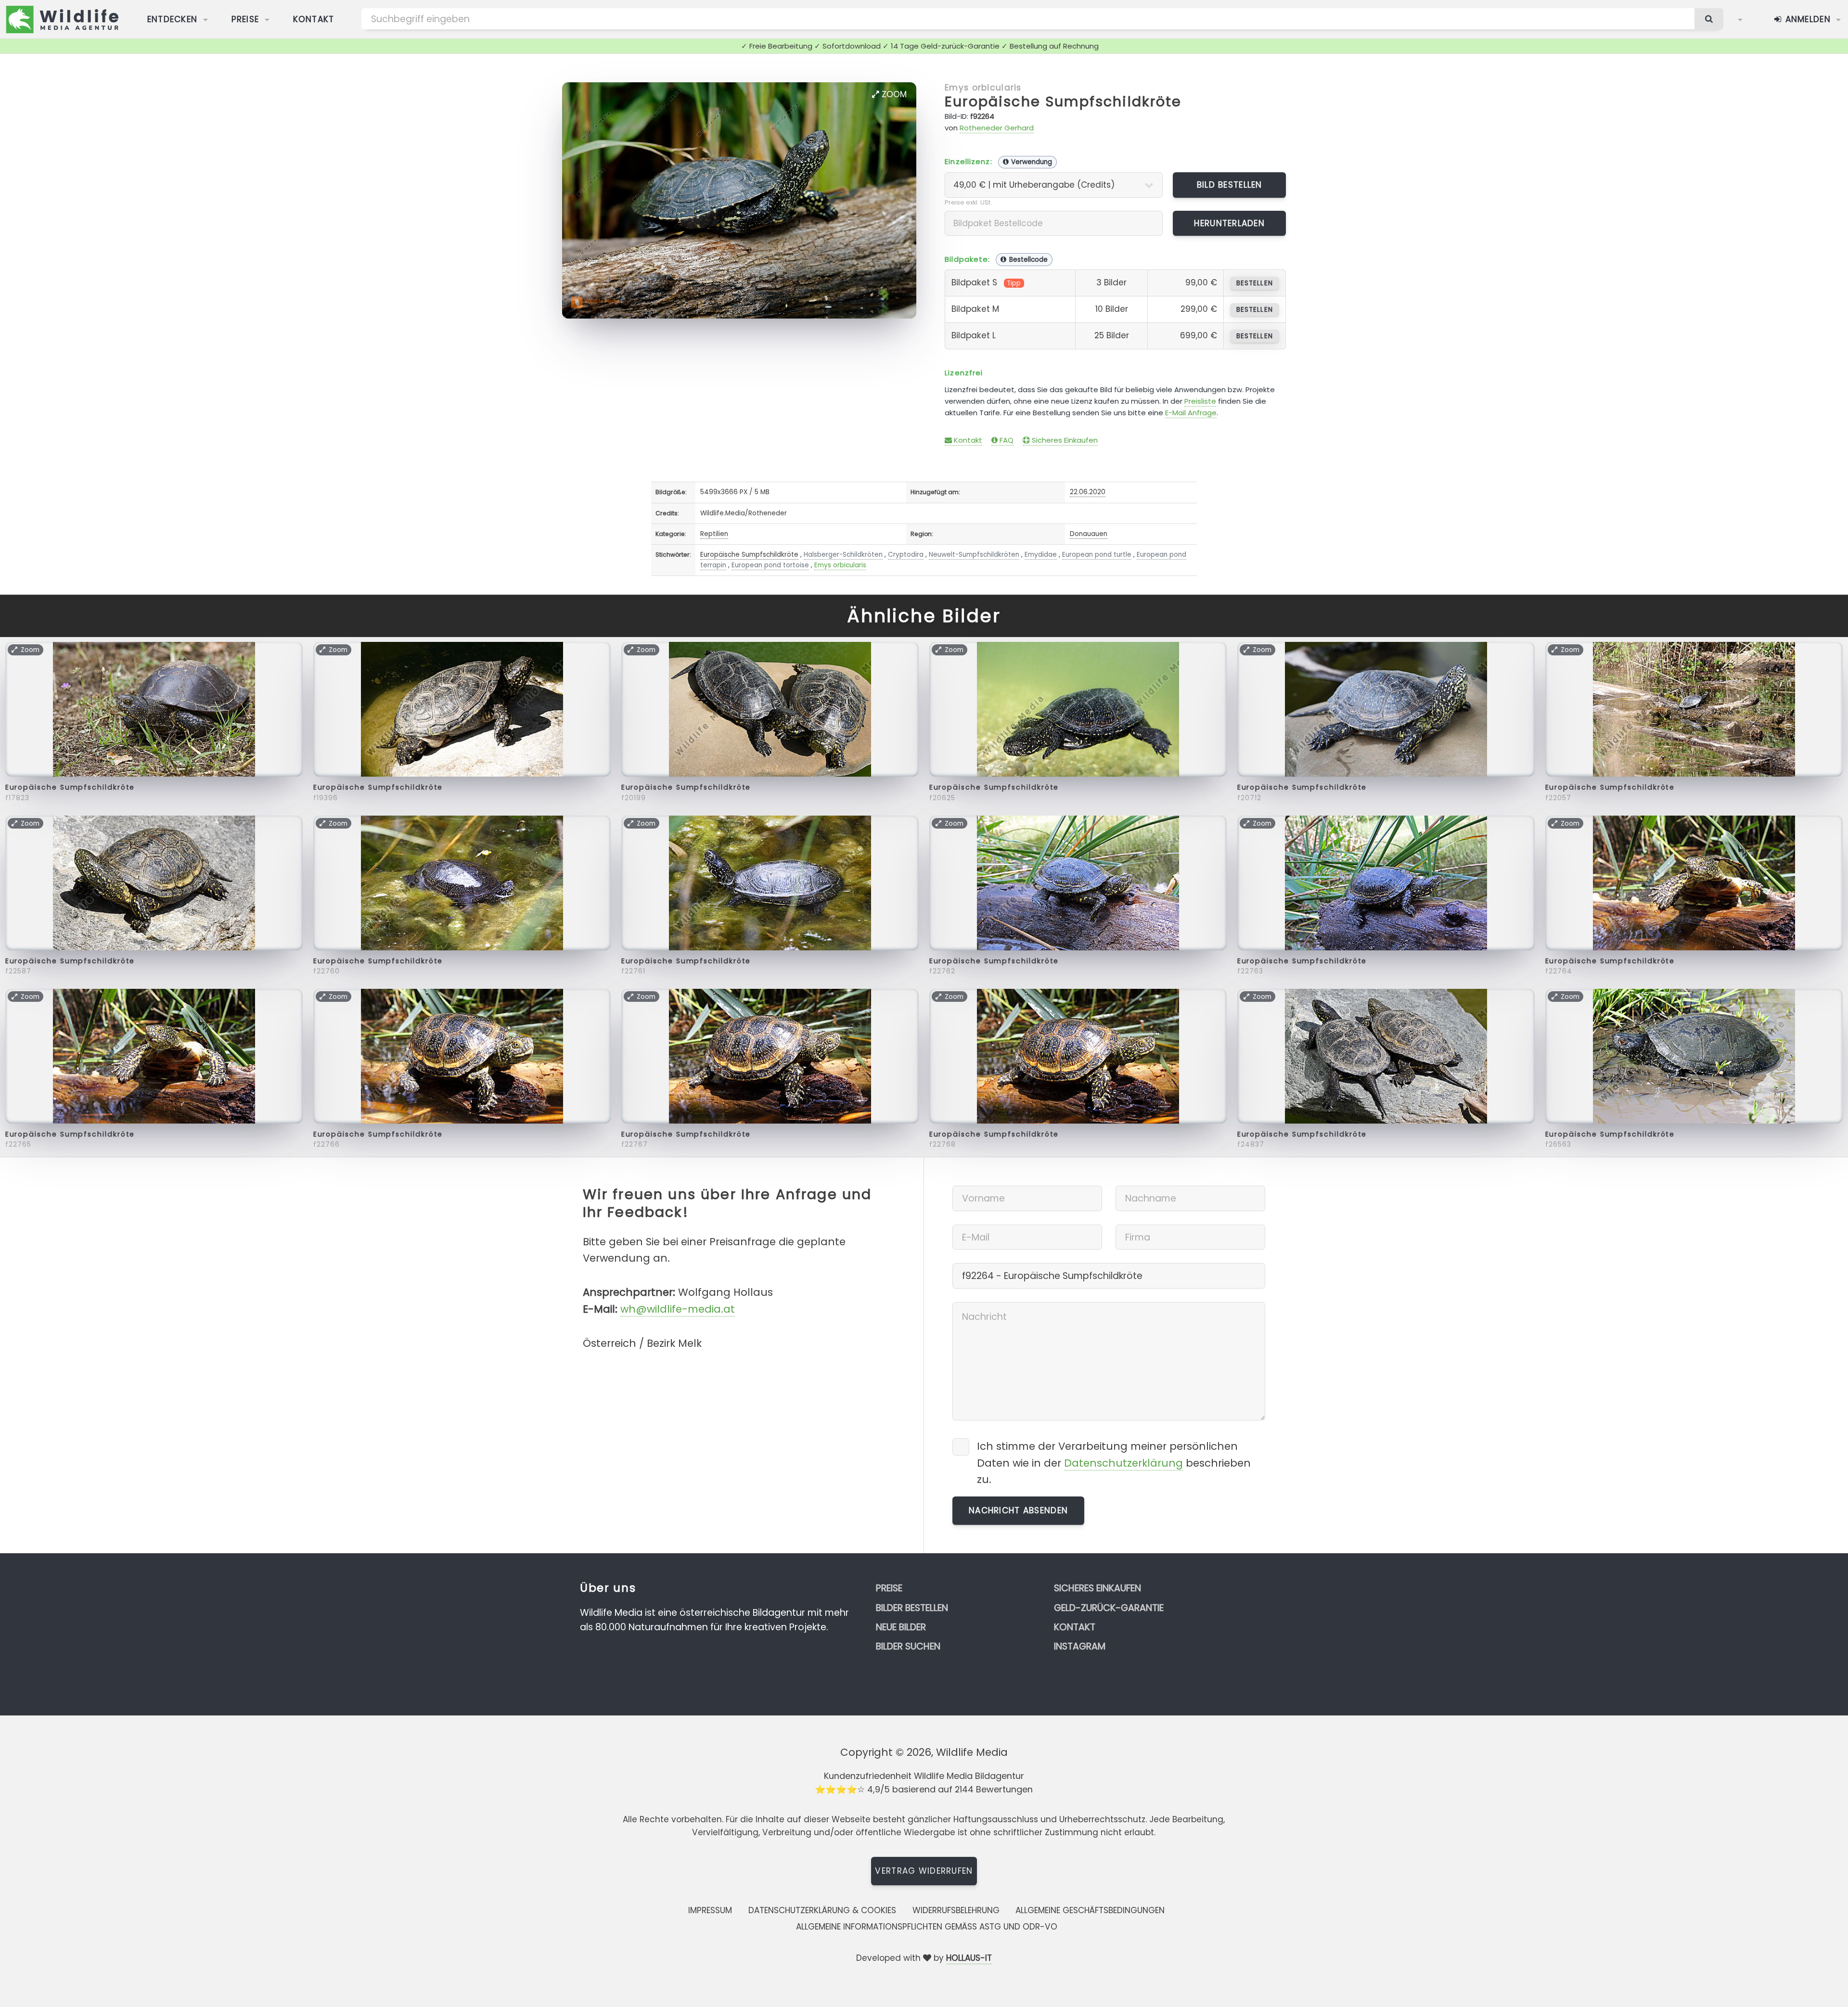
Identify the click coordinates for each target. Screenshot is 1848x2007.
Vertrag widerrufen (924, 1871)
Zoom (893, 94)
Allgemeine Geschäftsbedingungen (1090, 1910)
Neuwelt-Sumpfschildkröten (974, 555)
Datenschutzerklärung (1123, 1463)
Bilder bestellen (912, 1608)
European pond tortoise (770, 565)
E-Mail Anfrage (1191, 413)
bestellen (1254, 283)
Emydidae (1041, 555)
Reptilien (714, 534)
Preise (245, 19)
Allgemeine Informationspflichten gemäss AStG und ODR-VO (927, 1927)
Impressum (710, 1910)
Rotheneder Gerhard (997, 128)
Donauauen (1089, 534)
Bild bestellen (1230, 185)
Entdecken (173, 19)
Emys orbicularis (983, 88)
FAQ (1006, 440)
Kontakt (314, 19)
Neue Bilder (901, 1627)
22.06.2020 (1088, 492)
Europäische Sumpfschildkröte (1063, 102)
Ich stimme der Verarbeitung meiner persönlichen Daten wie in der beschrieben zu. (1114, 1463)
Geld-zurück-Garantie (1109, 1608)
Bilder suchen (908, 1646)
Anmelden (1806, 19)
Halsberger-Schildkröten (843, 555)
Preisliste (1200, 401)
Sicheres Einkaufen (1064, 440)
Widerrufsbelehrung (956, 1910)
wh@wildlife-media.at (678, 1309)
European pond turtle (1097, 555)
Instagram (1080, 1646)
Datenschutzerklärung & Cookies (822, 1910)
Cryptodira (906, 555)
